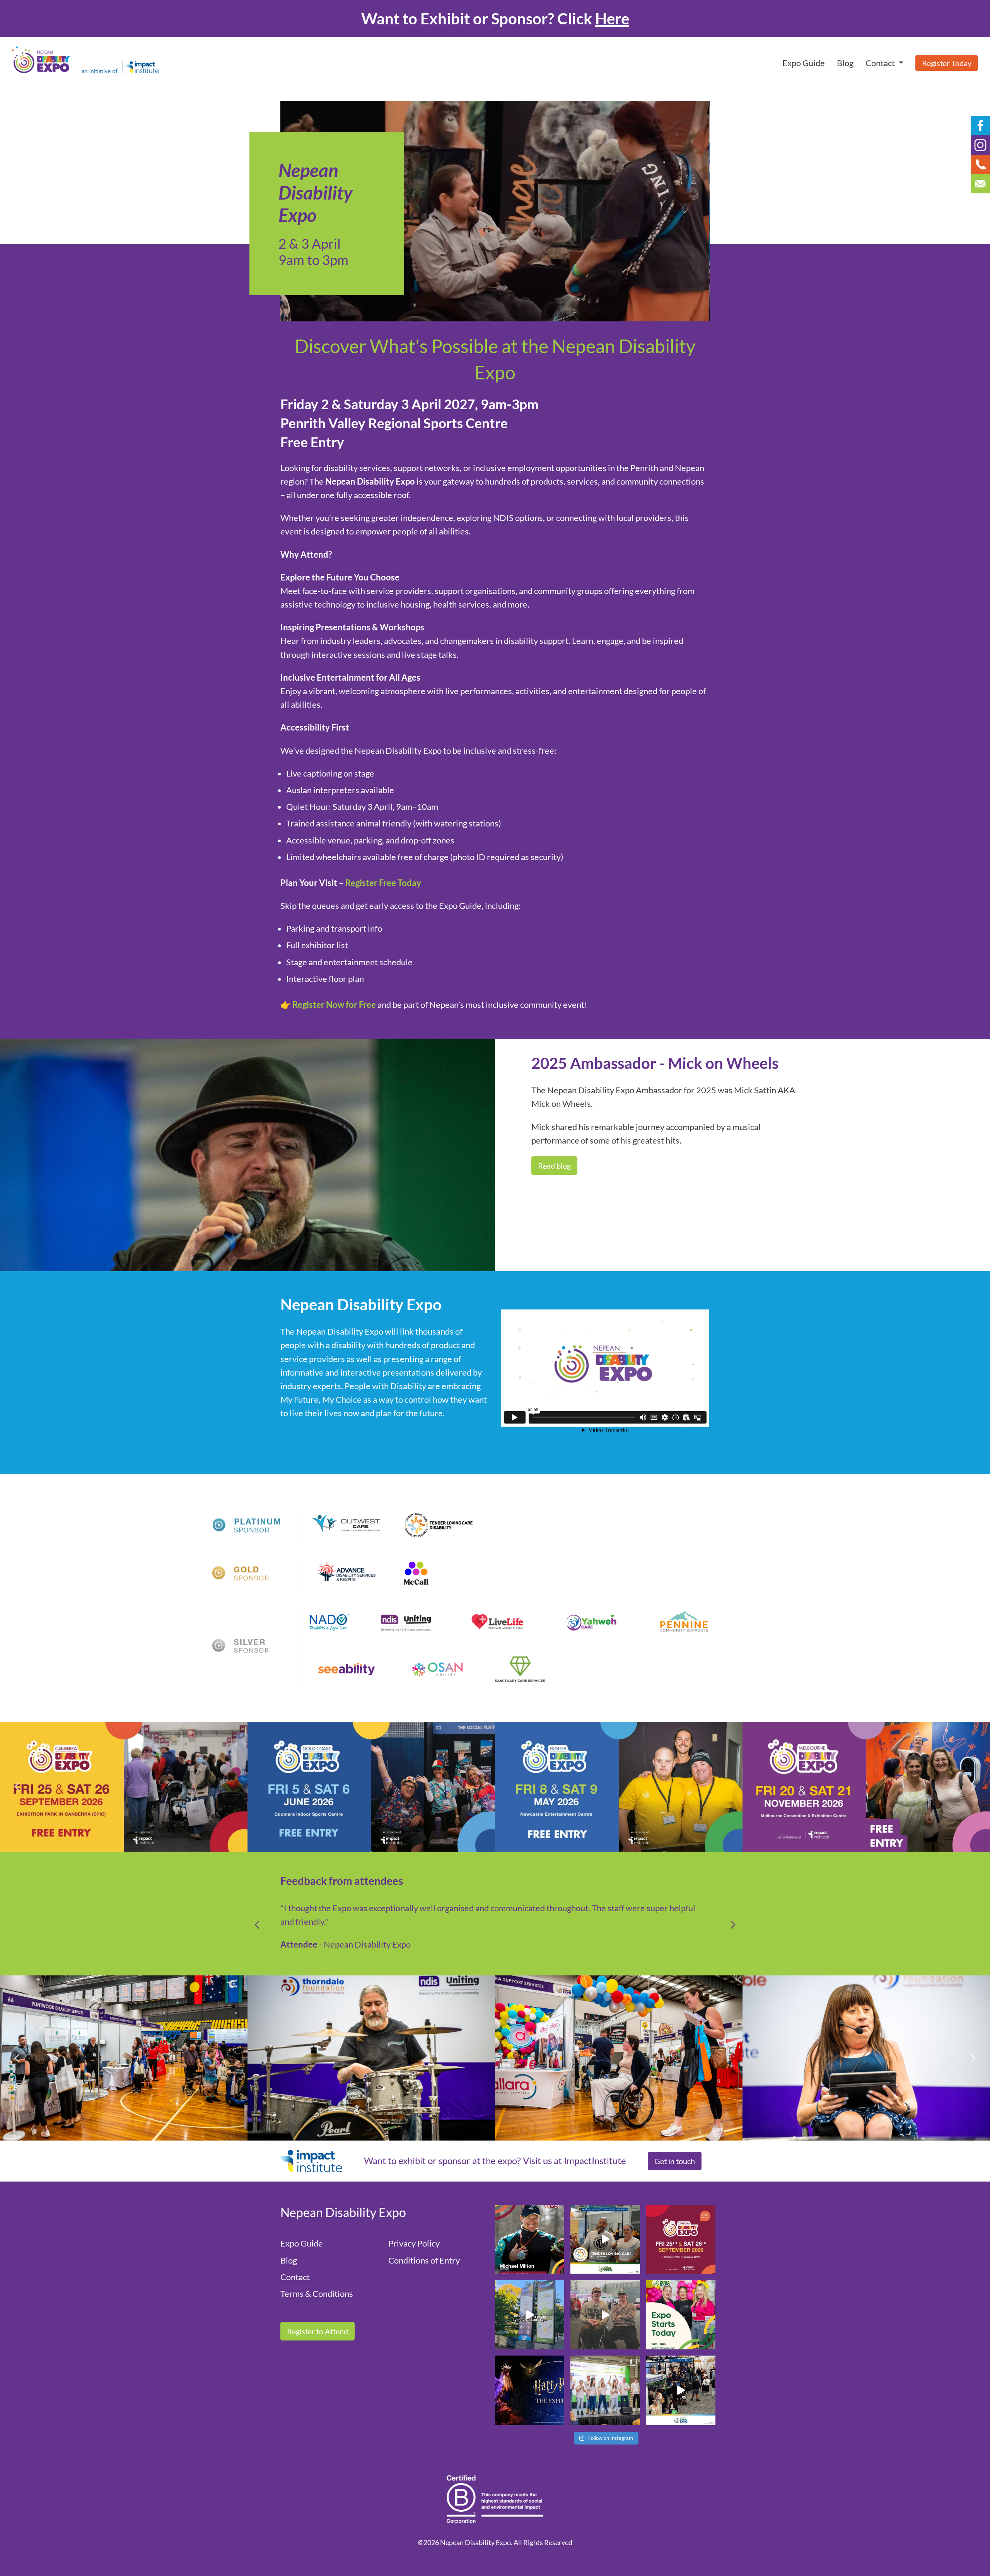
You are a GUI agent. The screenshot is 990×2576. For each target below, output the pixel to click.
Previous (21, 1787)
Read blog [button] (554, 1166)
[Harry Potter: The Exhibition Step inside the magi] (530, 2390)
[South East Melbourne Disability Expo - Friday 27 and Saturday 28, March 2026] (866, 1787)
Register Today (947, 63)
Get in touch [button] (675, 2161)
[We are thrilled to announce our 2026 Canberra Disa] (530, 2239)
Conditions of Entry (424, 2260)
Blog (845, 63)
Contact (295, 2277)
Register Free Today (383, 883)
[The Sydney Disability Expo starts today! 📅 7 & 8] (681, 2315)
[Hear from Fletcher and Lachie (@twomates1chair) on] (605, 2315)
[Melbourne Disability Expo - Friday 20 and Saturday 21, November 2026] (371, 1787)
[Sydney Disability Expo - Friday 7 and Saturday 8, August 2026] (619, 1786)
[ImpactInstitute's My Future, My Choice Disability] (605, 2239)
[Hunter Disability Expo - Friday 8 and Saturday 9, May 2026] (124, 1787)
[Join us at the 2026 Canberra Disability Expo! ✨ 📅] (681, 2239)
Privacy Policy (414, 2243)
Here (612, 19)
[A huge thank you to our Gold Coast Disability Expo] (681, 2390)
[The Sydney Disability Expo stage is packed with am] (605, 2390)
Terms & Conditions (317, 2293)
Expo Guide (804, 63)
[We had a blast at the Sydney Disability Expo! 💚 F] (530, 2315)
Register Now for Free (334, 1005)
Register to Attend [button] (317, 2331)
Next (969, 1787)
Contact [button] (881, 63)
